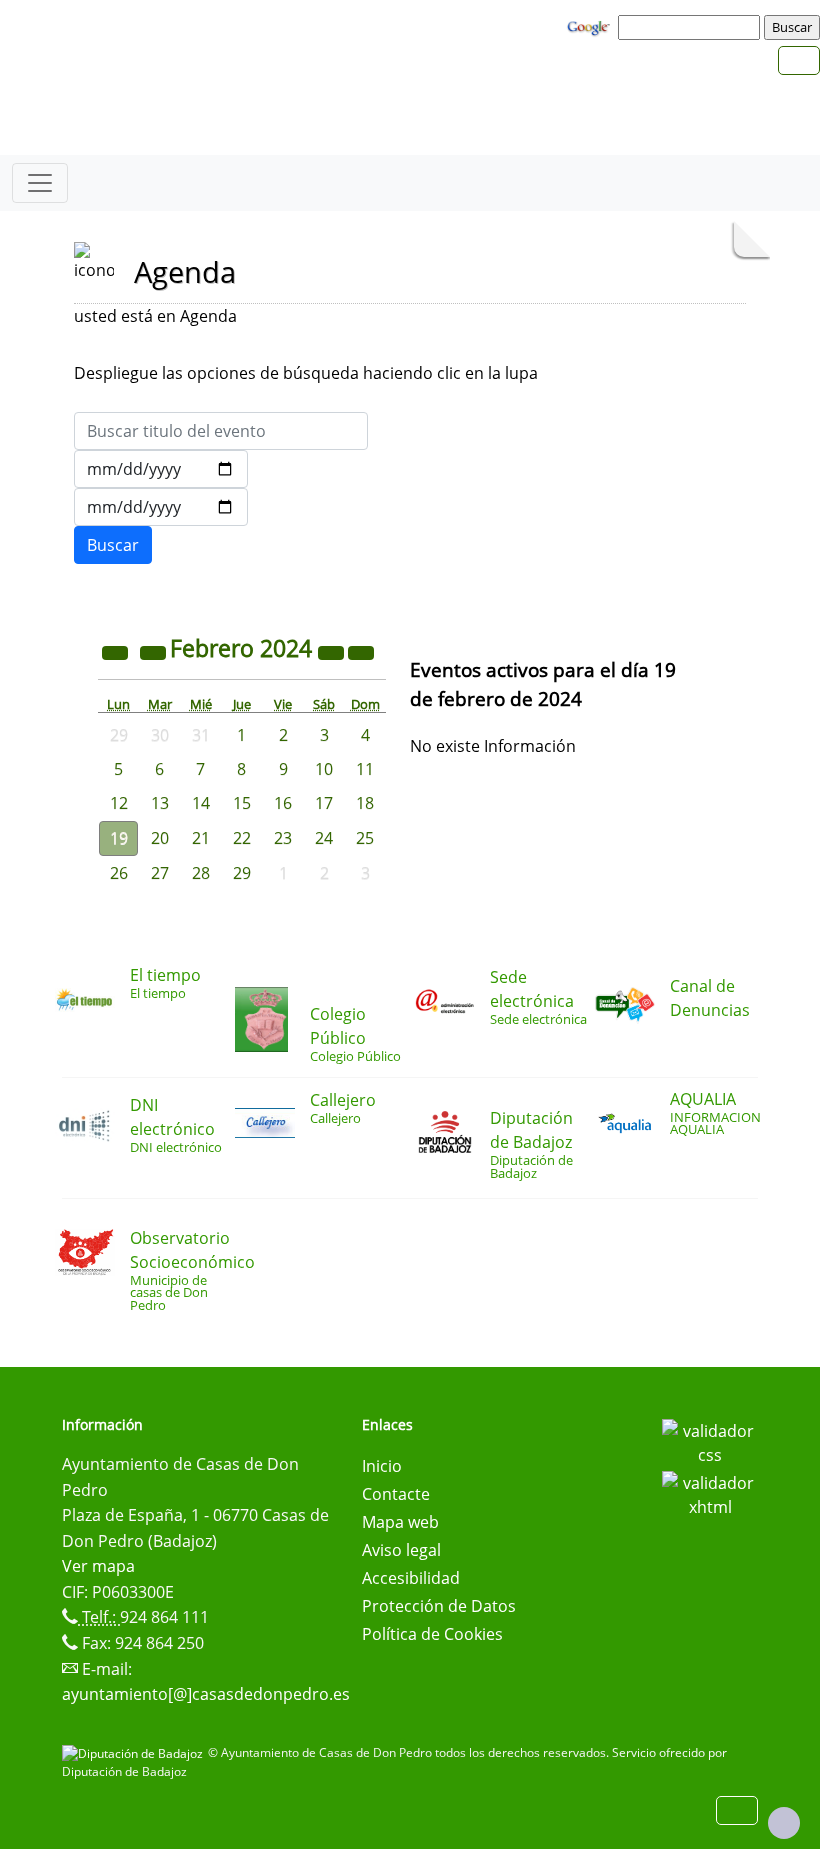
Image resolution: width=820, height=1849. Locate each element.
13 (160, 803)
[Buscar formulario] (113, 545)
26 (119, 873)
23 (283, 838)
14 (201, 803)
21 (201, 838)
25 (365, 838)
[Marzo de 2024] (361, 651)
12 (119, 803)
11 (365, 769)
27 (160, 873)
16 (283, 803)
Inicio (382, 1466)
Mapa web (400, 1522)
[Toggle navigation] (40, 183)
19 (119, 838)
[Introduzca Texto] (221, 431)
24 (324, 838)
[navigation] (692, 27)
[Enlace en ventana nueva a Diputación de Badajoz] (135, 1752)
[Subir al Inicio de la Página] (784, 1823)
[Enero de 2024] (155, 651)
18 (365, 803)
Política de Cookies (432, 1634)
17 (324, 803)
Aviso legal (401, 1550)
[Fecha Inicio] (161, 469)
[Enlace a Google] (591, 26)
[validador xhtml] (710, 1493)
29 (242, 873)
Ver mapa (98, 1566)
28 (201, 873)
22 (242, 838)
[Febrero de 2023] (117, 651)
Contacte (396, 1494)
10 (324, 769)
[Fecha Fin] (161, 507)
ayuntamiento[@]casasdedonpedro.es (206, 1694)
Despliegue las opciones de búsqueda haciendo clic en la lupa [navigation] (306, 373)
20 (160, 838)
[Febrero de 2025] (333, 651)
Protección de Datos (439, 1606)
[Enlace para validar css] (710, 1441)
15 (242, 803)
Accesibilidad (411, 1578)
